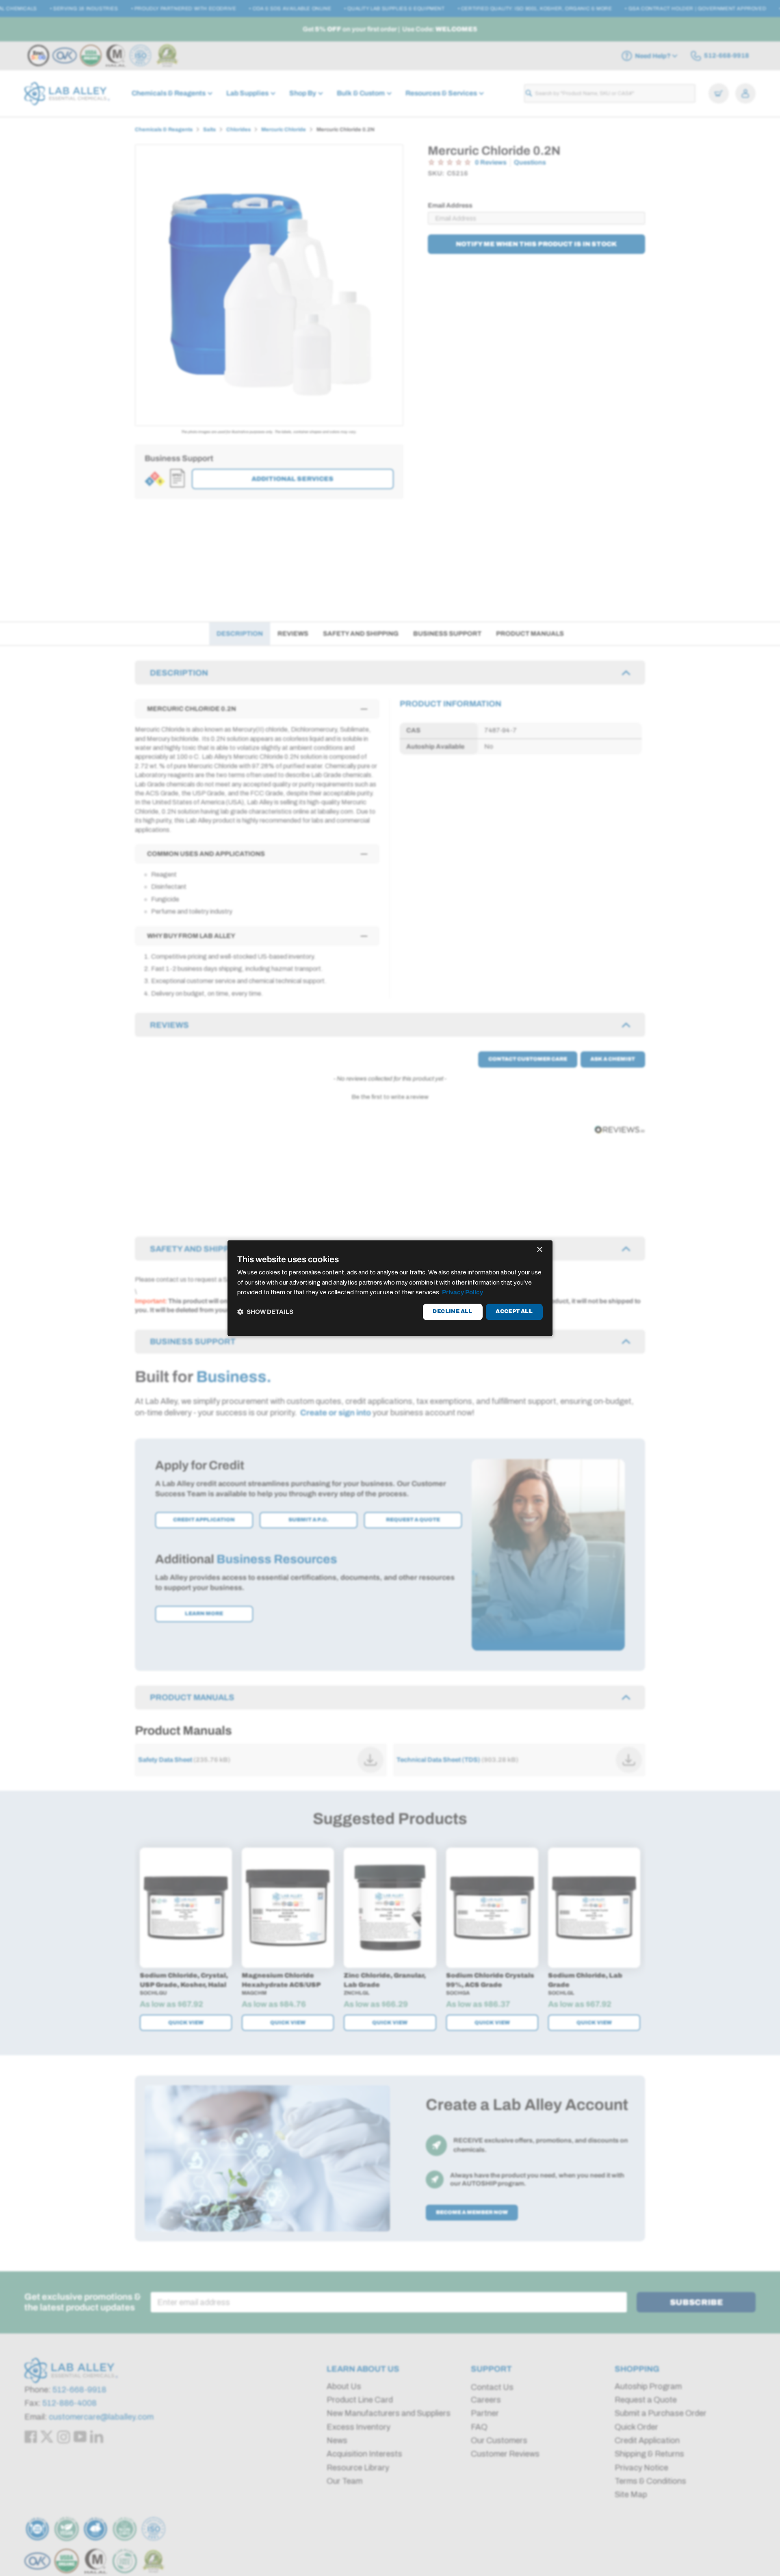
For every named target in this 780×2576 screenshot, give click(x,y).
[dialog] (390, 1288)
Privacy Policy (463, 1293)
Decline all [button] (452, 1312)
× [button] (539, 1250)
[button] (265, 1312)
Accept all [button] (514, 1312)
